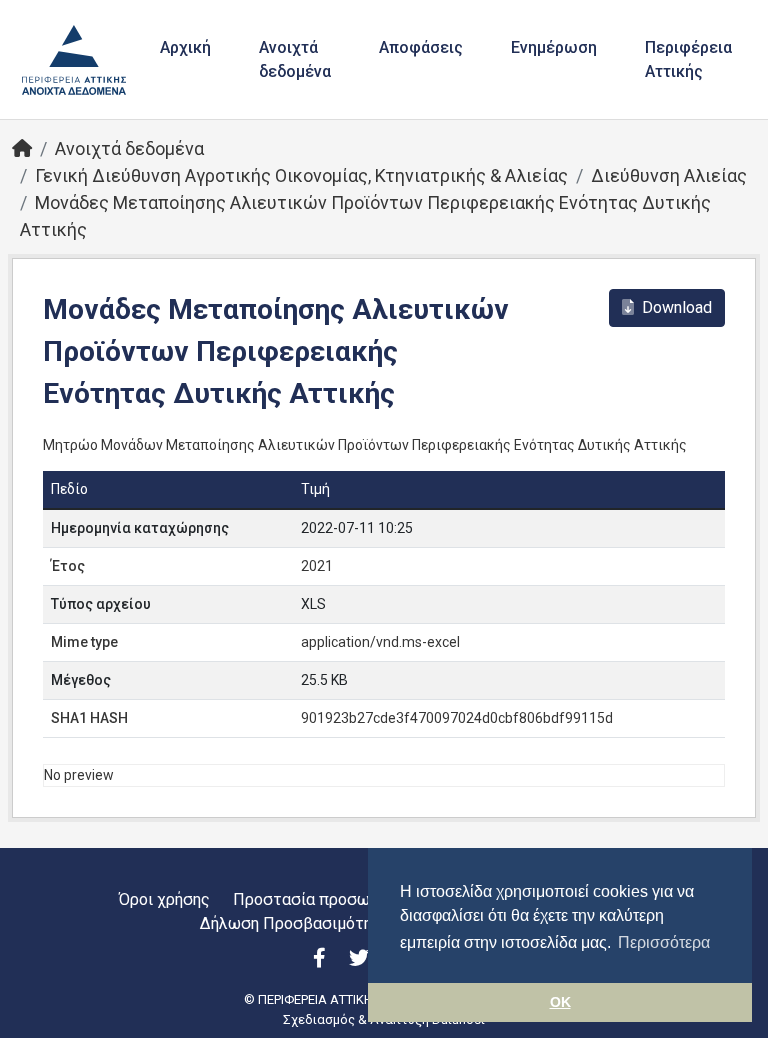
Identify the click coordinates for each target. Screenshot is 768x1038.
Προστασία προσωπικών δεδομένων (366, 899)
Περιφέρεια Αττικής (688, 59)
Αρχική (185, 47)
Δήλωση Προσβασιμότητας (299, 923)
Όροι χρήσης (164, 899)
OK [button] (560, 1002)
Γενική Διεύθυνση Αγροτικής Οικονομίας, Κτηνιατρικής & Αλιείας (301, 175)
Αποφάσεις (421, 47)
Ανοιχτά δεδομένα (295, 59)
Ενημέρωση (554, 47)
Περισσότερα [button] (664, 942)
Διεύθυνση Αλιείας (669, 175)
